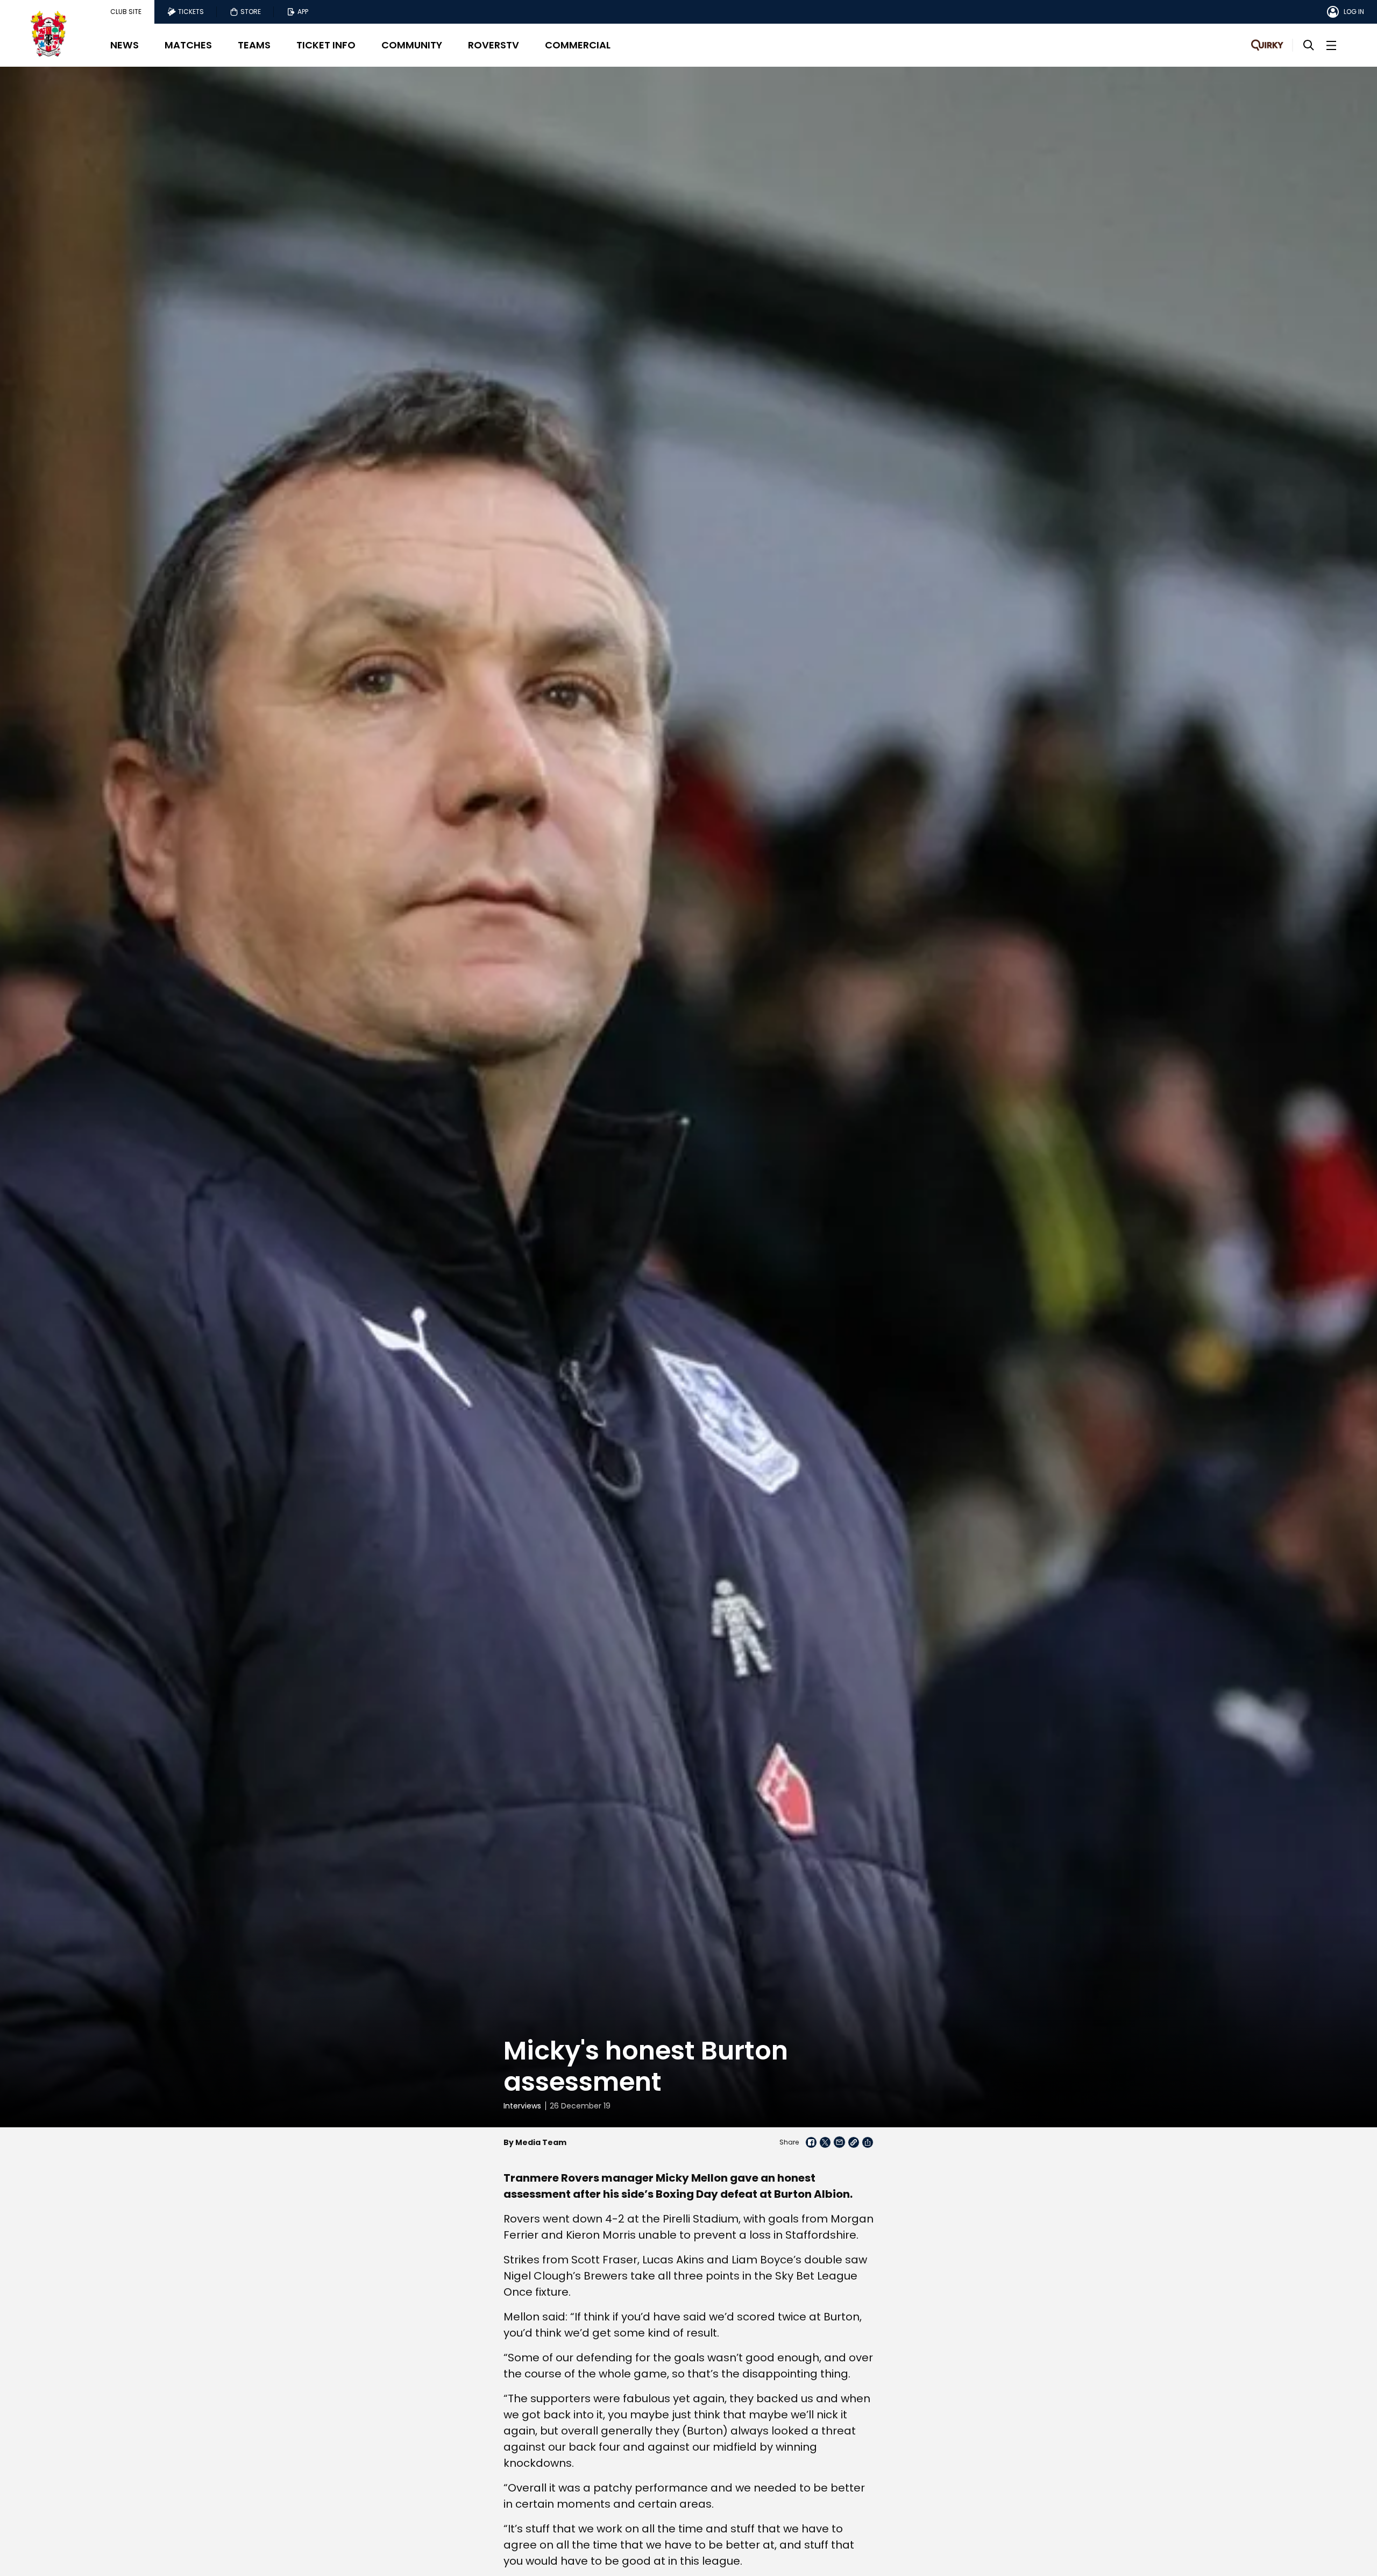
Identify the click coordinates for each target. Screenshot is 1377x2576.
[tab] (126, 12)
